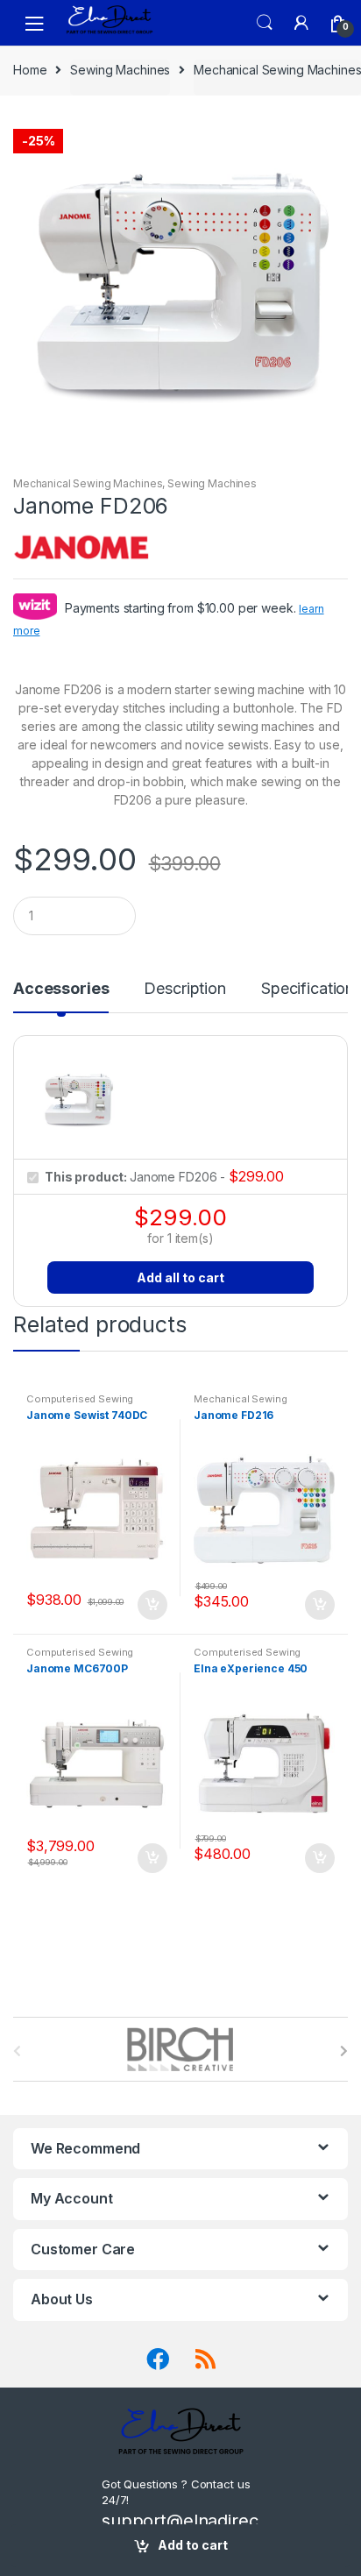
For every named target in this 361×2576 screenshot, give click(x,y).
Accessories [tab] (61, 989)
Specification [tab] (308, 989)
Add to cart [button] (152, 1605)
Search (265, 23)
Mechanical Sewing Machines (277, 70)
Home (30, 70)
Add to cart (193, 2545)
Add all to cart (180, 1277)
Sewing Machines (120, 70)
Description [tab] (184, 989)
